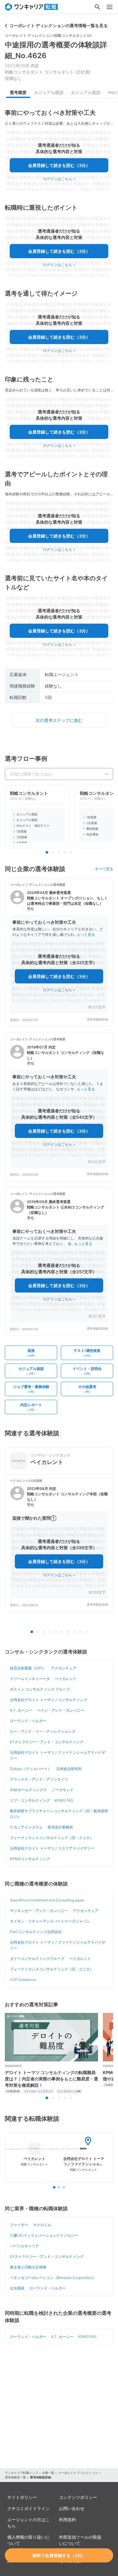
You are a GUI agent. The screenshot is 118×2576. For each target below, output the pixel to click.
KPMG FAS (64, 1800)
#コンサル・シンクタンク (39, 2091)
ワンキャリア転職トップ (21, 2473)
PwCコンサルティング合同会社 (36, 1932)
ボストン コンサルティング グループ (40, 1689)
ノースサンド (63, 1790)
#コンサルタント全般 (69, 2091)
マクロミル (42, 2225)
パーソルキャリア (25, 2246)
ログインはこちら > (59, 179)
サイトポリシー (22, 2497)
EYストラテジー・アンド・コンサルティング (47, 1742)
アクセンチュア (64, 1668)
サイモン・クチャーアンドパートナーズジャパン (50, 1921)
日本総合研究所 (69, 1769)
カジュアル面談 (49, 92)
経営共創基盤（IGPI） (28, 1668)
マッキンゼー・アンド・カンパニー (39, 1911)
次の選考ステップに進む (59, 720)
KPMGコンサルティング (30, 1859)
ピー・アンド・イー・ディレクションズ (43, 1731)
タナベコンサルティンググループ (37, 1959)
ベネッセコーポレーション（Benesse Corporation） (53, 2278)
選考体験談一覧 (15, 2477)
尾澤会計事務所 (60, 1827)
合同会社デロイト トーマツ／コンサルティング (49, 1700)
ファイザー (19, 2225)
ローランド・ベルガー (28, 1721)
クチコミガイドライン (28, 2508)
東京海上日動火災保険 (28, 2267)
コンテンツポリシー (78, 2497)
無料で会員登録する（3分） (59, 2555)
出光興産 (17, 2288)
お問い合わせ (72, 2508)
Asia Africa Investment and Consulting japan (47, 1900)
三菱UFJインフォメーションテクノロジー (44, 2235)
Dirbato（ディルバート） (31, 1769)
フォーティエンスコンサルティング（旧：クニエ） (52, 1838)
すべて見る (104, 869)
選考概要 (18, 92)
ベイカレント (66, 1679)
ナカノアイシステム (26, 1827)
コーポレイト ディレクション (78, 2473)
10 (86, 1632)
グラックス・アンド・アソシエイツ (39, 1779)
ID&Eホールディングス (28, 1790)
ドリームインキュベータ (30, 1679)
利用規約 (67, 2520)
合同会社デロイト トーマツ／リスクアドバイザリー (52, 1848)
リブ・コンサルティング (30, 1800)
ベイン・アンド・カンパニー (61, 1710)
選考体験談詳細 (97, 1019)
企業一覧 (48, 2473)
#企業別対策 (13, 2091)
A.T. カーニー (21, 1710)
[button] (59, 953)
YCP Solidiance (23, 1980)
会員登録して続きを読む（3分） (59, 165)
